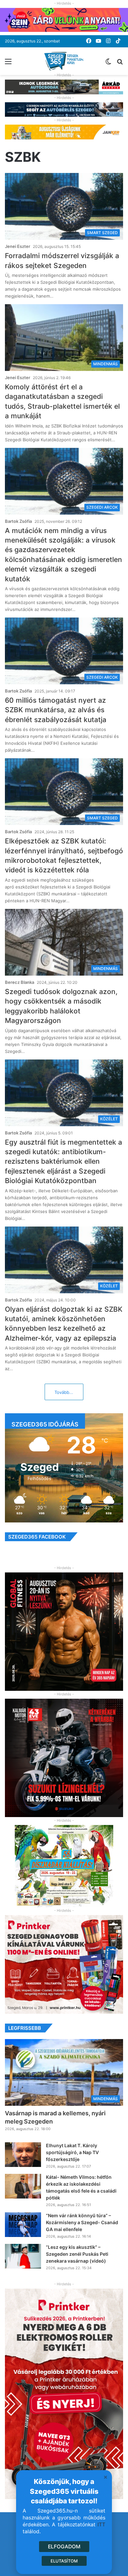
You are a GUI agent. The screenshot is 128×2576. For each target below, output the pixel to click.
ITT (101, 2525)
